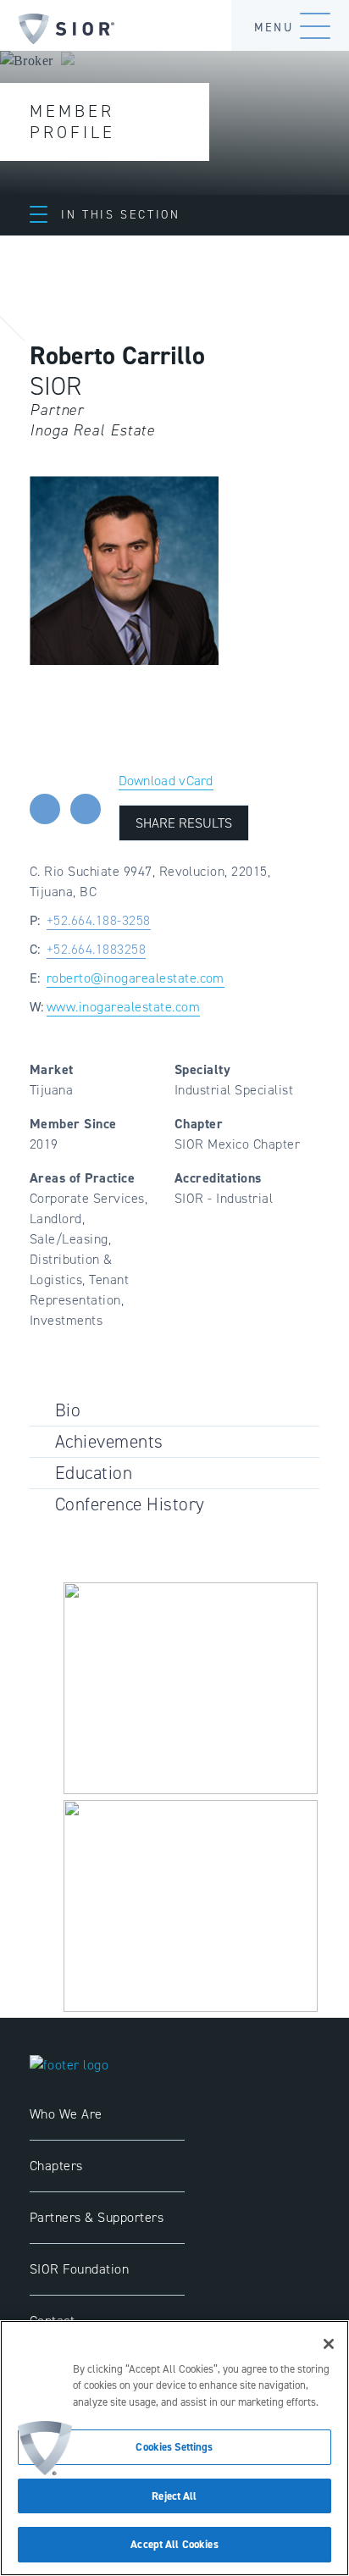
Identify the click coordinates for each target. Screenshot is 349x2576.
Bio (68, 1410)
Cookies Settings (174, 2447)
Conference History (130, 1504)
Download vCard (166, 781)
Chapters (56, 2166)
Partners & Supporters (97, 2217)
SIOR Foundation (79, 2269)
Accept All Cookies (174, 2544)
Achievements (109, 1441)
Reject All (174, 2496)
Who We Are (66, 2114)
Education (94, 1473)
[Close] (329, 2344)
